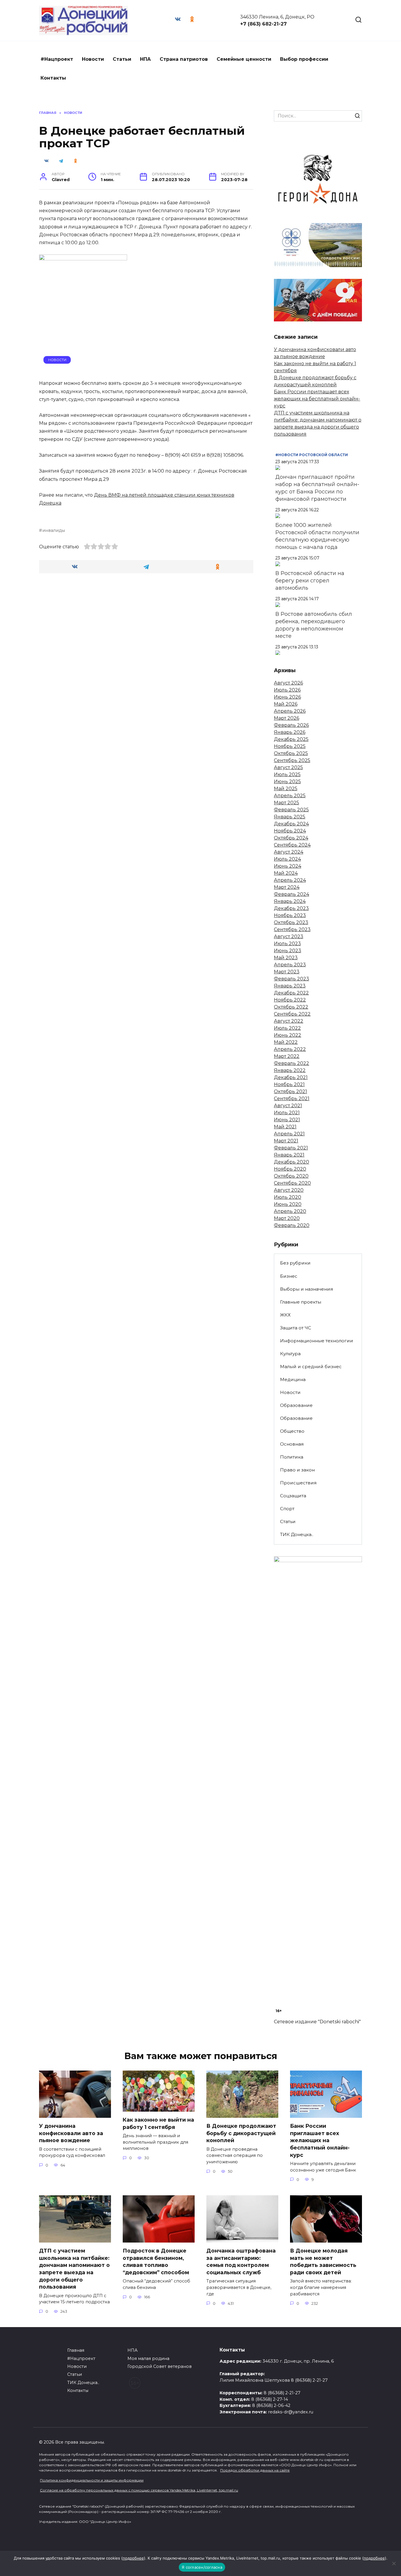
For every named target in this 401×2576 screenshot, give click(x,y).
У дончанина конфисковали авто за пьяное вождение (71, 2133)
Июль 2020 (288, 1197)
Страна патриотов (184, 59)
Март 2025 (287, 803)
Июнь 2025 (287, 782)
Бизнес (289, 1276)
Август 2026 (288, 683)
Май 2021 (285, 1127)
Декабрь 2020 (292, 1162)
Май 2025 (286, 789)
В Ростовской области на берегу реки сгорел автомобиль (310, 581)
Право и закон (297, 1470)
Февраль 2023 (292, 979)
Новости (93, 59)
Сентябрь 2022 (292, 1014)
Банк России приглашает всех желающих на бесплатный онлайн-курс (317, 399)
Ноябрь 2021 (289, 1084)
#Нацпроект (57, 59)
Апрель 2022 (290, 1049)
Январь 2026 (290, 732)
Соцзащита (293, 1496)
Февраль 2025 (291, 810)
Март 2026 (287, 718)
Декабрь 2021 (291, 1077)
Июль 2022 (287, 1028)
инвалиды (54, 530)
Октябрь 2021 (290, 1091)
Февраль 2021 (291, 1148)
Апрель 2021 (289, 1134)
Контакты (53, 78)
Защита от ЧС (296, 1328)
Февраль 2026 (291, 725)
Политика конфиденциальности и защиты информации (92, 2480)
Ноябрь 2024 (290, 831)
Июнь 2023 (288, 951)
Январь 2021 (289, 1155)
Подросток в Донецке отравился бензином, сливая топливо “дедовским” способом (156, 2261)
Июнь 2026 (287, 697)
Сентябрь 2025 (292, 760)
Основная (292, 1444)
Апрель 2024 (290, 880)
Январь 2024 (290, 901)
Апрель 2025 (290, 796)
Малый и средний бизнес (311, 1367)
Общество (292, 1431)
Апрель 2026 (290, 711)
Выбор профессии (304, 59)
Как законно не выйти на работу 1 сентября (158, 2123)
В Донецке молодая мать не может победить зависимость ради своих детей (323, 2261)
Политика (292, 1457)
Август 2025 (288, 767)
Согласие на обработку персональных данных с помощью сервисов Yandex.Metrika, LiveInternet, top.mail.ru (139, 2490)
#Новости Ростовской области (312, 455)
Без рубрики (295, 1263)
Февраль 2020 (292, 1225)
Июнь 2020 (288, 1204)
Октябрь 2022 (291, 1007)
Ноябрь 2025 (290, 746)
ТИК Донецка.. (297, 1534)
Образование (296, 1405)
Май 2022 (286, 1042)
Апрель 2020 (290, 1211)
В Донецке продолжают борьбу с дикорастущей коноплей (241, 2133)
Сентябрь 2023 (292, 929)
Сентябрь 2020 (292, 1183)
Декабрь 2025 (291, 739)
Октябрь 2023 (291, 922)
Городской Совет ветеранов (160, 2366)
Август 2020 (289, 1190)
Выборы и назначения (306, 1289)
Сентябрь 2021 (292, 1099)
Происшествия (298, 1483)
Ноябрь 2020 (290, 1169)
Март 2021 (286, 1141)
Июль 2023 (287, 944)
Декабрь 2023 (291, 908)
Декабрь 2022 (291, 993)
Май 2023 (286, 958)
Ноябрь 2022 (290, 1000)
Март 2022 (287, 1056)
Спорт (287, 1509)
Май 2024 (286, 873)
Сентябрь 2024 (292, 845)
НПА (145, 59)
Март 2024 (287, 887)
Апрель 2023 (290, 965)
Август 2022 (289, 1021)
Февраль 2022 (292, 1063)
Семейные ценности (244, 59)
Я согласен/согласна (202, 2567)
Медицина (293, 1379)
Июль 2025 (287, 774)
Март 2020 (287, 1218)
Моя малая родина (148, 2358)
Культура (290, 1354)
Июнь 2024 (288, 866)
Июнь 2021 (287, 1120)
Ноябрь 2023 (290, 915)
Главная (76, 2350)
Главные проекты (301, 1302)
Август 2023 (289, 937)
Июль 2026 (287, 690)
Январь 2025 (290, 817)
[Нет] (394, 2563)
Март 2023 (287, 972)
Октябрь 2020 (291, 1176)
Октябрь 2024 (291, 838)
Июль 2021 (287, 1113)
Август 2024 (289, 852)
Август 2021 (288, 1106)
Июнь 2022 (288, 1035)
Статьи (122, 59)
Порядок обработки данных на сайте (255, 2470)
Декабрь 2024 (291, 824)
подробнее (133, 2558)
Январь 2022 (290, 1070)
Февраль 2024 (292, 894)
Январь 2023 (290, 986)
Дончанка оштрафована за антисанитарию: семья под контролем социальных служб (241, 2261)
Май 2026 (286, 704)
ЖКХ (285, 1315)
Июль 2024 (287, 859)
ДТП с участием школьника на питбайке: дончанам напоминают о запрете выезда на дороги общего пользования (74, 2269)
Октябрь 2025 (291, 753)
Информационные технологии (317, 1341)
